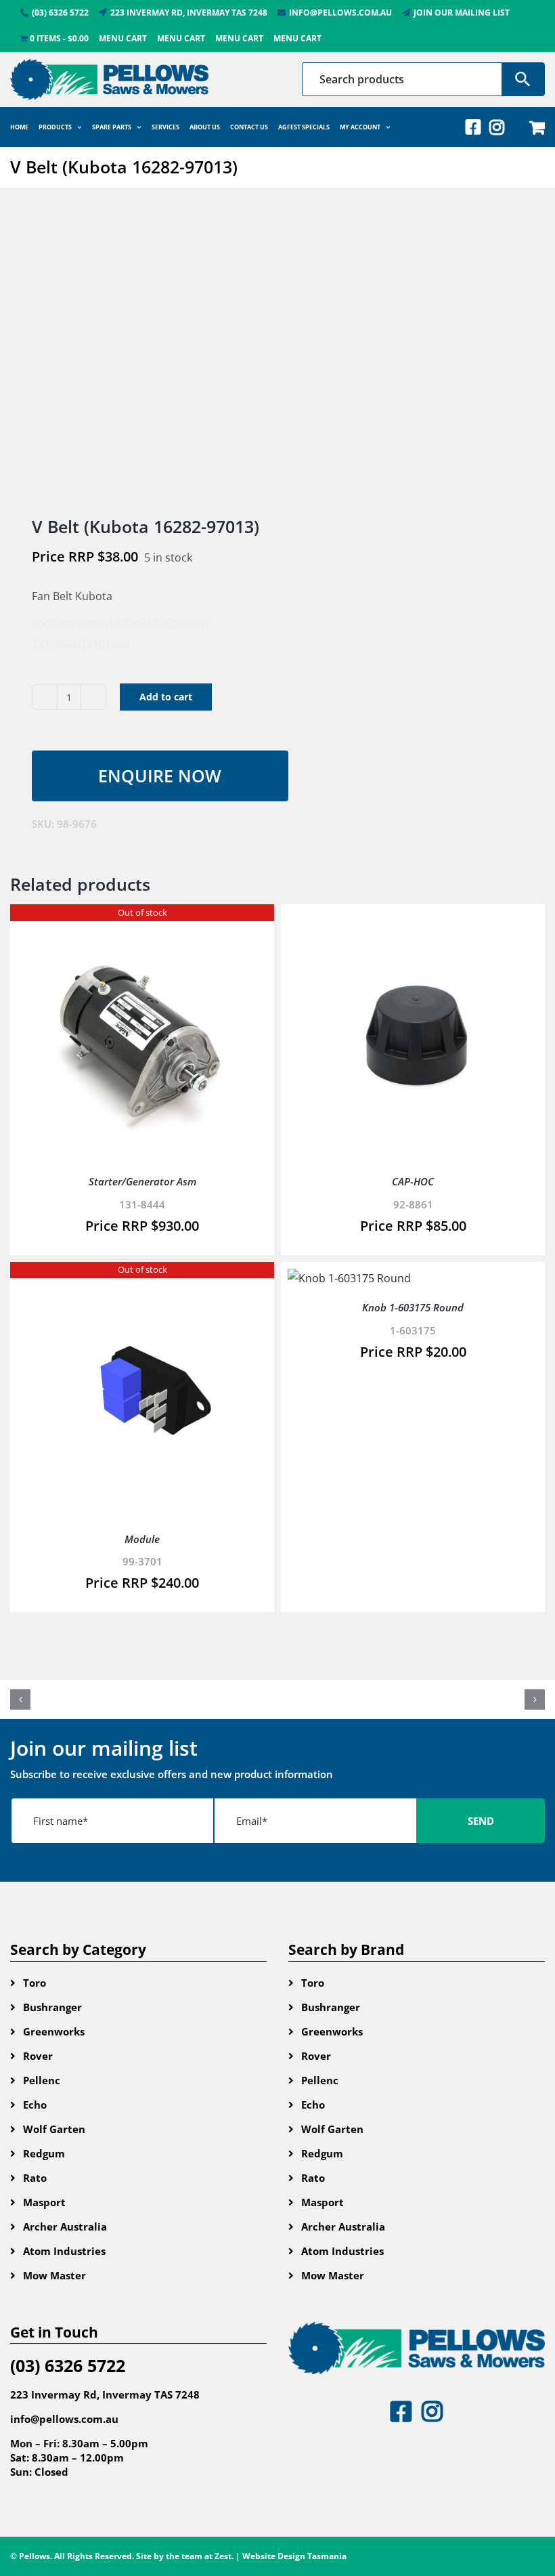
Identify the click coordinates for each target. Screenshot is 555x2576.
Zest (223, 2556)
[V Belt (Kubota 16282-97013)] (138, 353)
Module (142, 1539)
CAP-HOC (413, 1181)
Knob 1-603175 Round (413, 1307)
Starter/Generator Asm (142, 1181)
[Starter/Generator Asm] (142, 921)
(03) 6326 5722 (68, 2365)
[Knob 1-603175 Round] (349, 1278)
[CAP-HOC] (413, 921)
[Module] (142, 1278)
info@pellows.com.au (64, 2419)
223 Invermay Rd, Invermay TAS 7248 (105, 2394)
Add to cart (166, 697)
